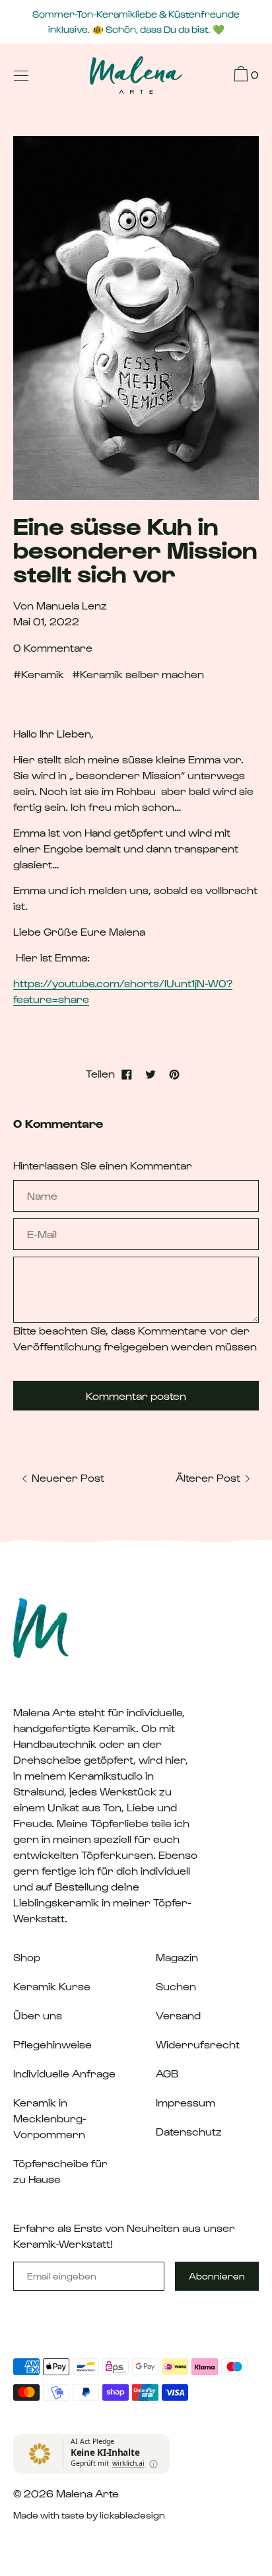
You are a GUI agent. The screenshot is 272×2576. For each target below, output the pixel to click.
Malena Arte (87, 2493)
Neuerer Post (67, 1478)
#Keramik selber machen (138, 674)
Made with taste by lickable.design (89, 2515)
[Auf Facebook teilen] (127, 1074)
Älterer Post (209, 1478)
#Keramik (39, 674)
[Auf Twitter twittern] (151, 1074)
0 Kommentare (53, 647)
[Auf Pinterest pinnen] (174, 1074)
